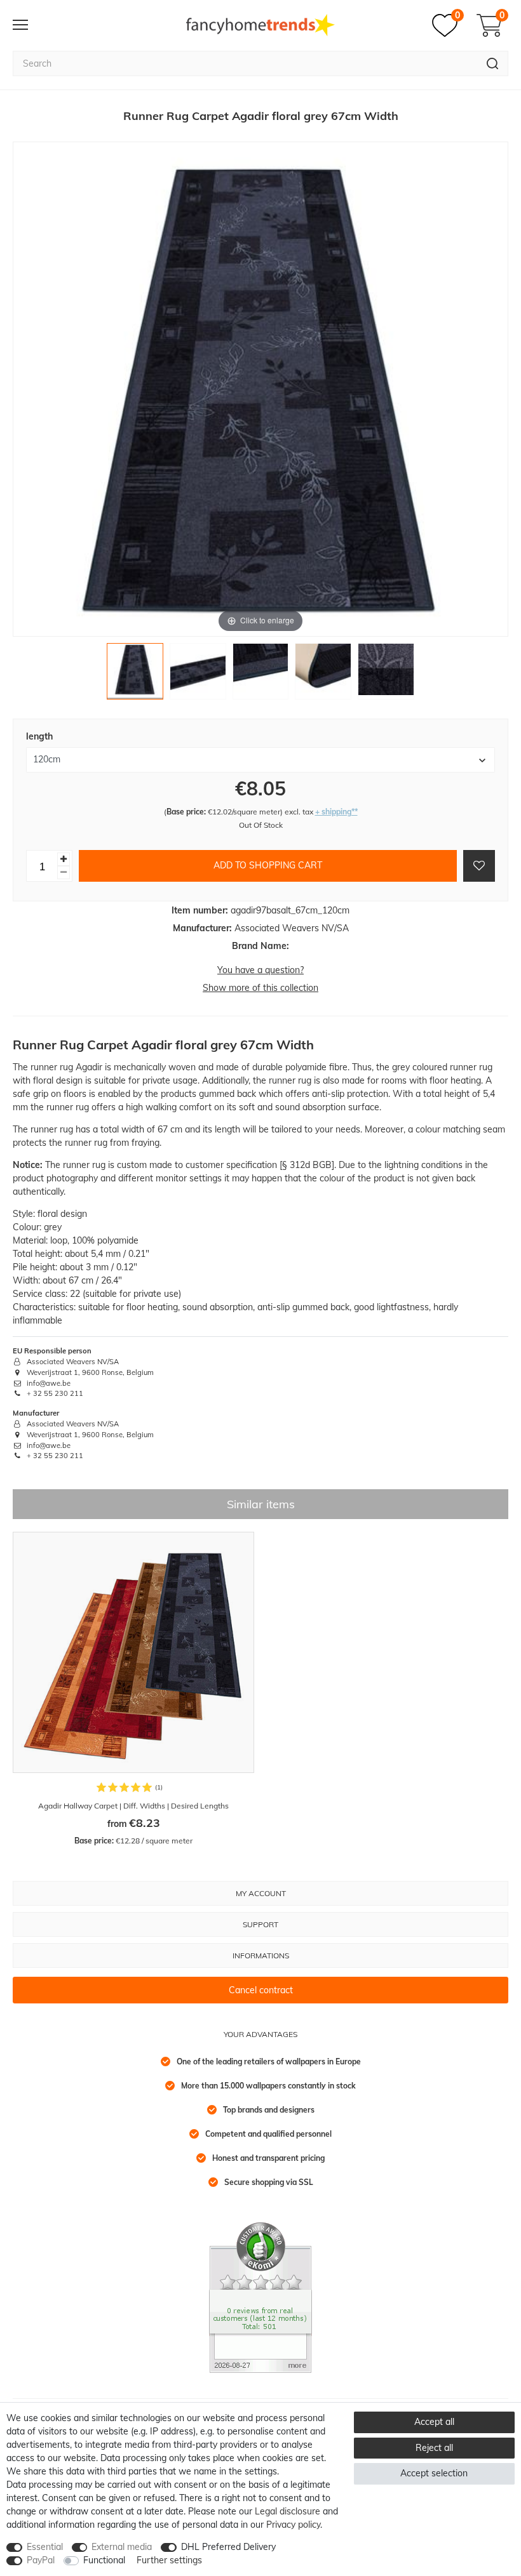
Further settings (169, 2560)
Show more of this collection (260, 988)
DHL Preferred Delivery (228, 2547)
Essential (45, 2547)
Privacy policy (293, 2525)
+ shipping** (336, 812)
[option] (133, 1689)
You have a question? (260, 970)
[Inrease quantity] (64, 859)
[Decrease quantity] (64, 873)
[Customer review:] (260, 2297)
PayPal (41, 2560)
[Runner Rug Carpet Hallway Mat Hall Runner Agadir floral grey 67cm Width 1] (135, 674)
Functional (104, 2560)
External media (122, 2547)
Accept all (434, 2422)
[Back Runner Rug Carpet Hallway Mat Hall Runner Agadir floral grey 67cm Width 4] (323, 674)
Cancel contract (261, 1990)
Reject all (434, 2448)
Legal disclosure (288, 2511)
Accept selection (434, 2473)
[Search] (493, 63)
